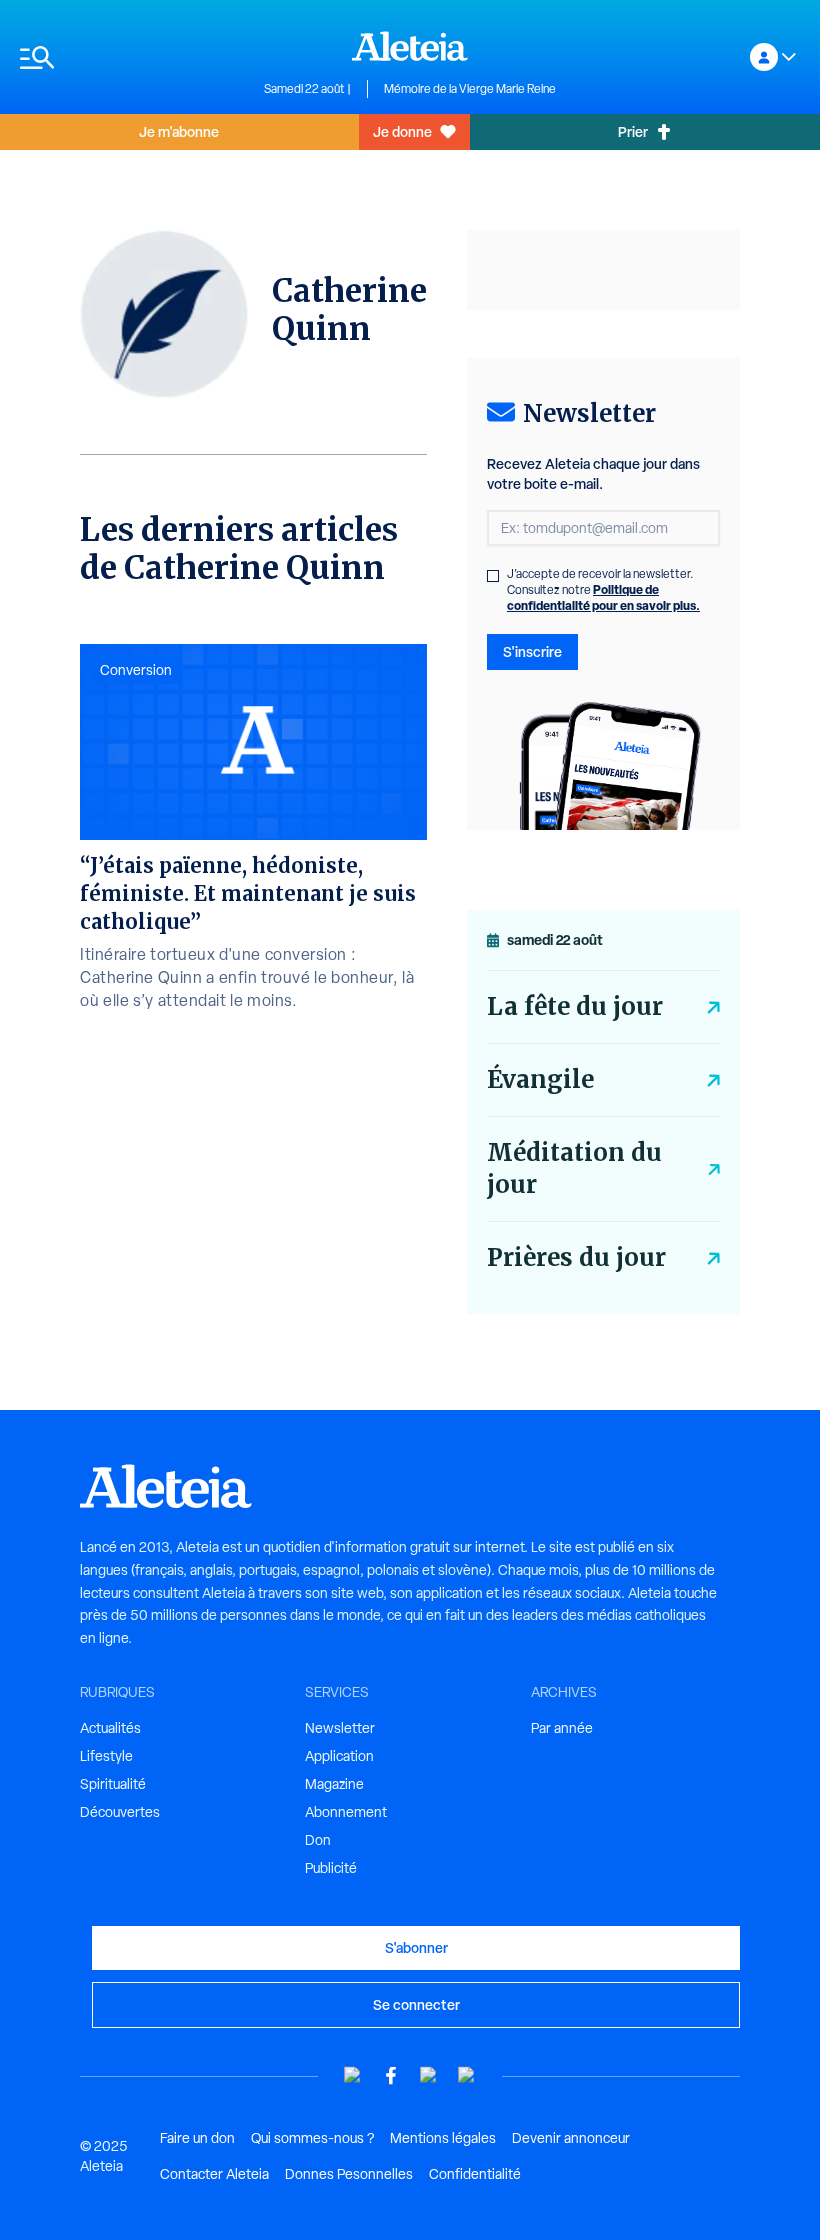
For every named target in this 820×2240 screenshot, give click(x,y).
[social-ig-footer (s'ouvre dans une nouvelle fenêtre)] (467, 2075)
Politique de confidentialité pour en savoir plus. (603, 597)
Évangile (540, 1079)
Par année (562, 1728)
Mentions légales (443, 2138)
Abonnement (346, 1812)
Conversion (136, 670)
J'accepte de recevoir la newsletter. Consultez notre (603, 590)
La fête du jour (575, 1006)
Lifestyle (106, 1756)
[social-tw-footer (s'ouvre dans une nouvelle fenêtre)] (429, 2075)
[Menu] (132, 57)
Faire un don (197, 2138)
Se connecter (416, 2004)
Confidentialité (475, 2174)
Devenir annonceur (571, 2138)
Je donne (402, 131)
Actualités (110, 1728)
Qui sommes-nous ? (312, 2138)
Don (318, 1840)
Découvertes (120, 1812)
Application (339, 1756)
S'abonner (416, 1947)
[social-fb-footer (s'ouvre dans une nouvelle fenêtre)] (391, 2075)
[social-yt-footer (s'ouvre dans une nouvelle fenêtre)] (353, 2075)
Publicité (331, 1868)
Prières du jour (576, 1257)
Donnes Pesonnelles (349, 2174)
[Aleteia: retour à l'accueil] (410, 46)
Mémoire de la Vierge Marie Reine (470, 89)
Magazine (334, 1784)
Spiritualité (113, 1784)
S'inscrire (532, 651)
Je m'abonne (179, 131)
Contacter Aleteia (214, 2174)
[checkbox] (493, 576)
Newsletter (340, 1728)
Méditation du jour (574, 1168)
